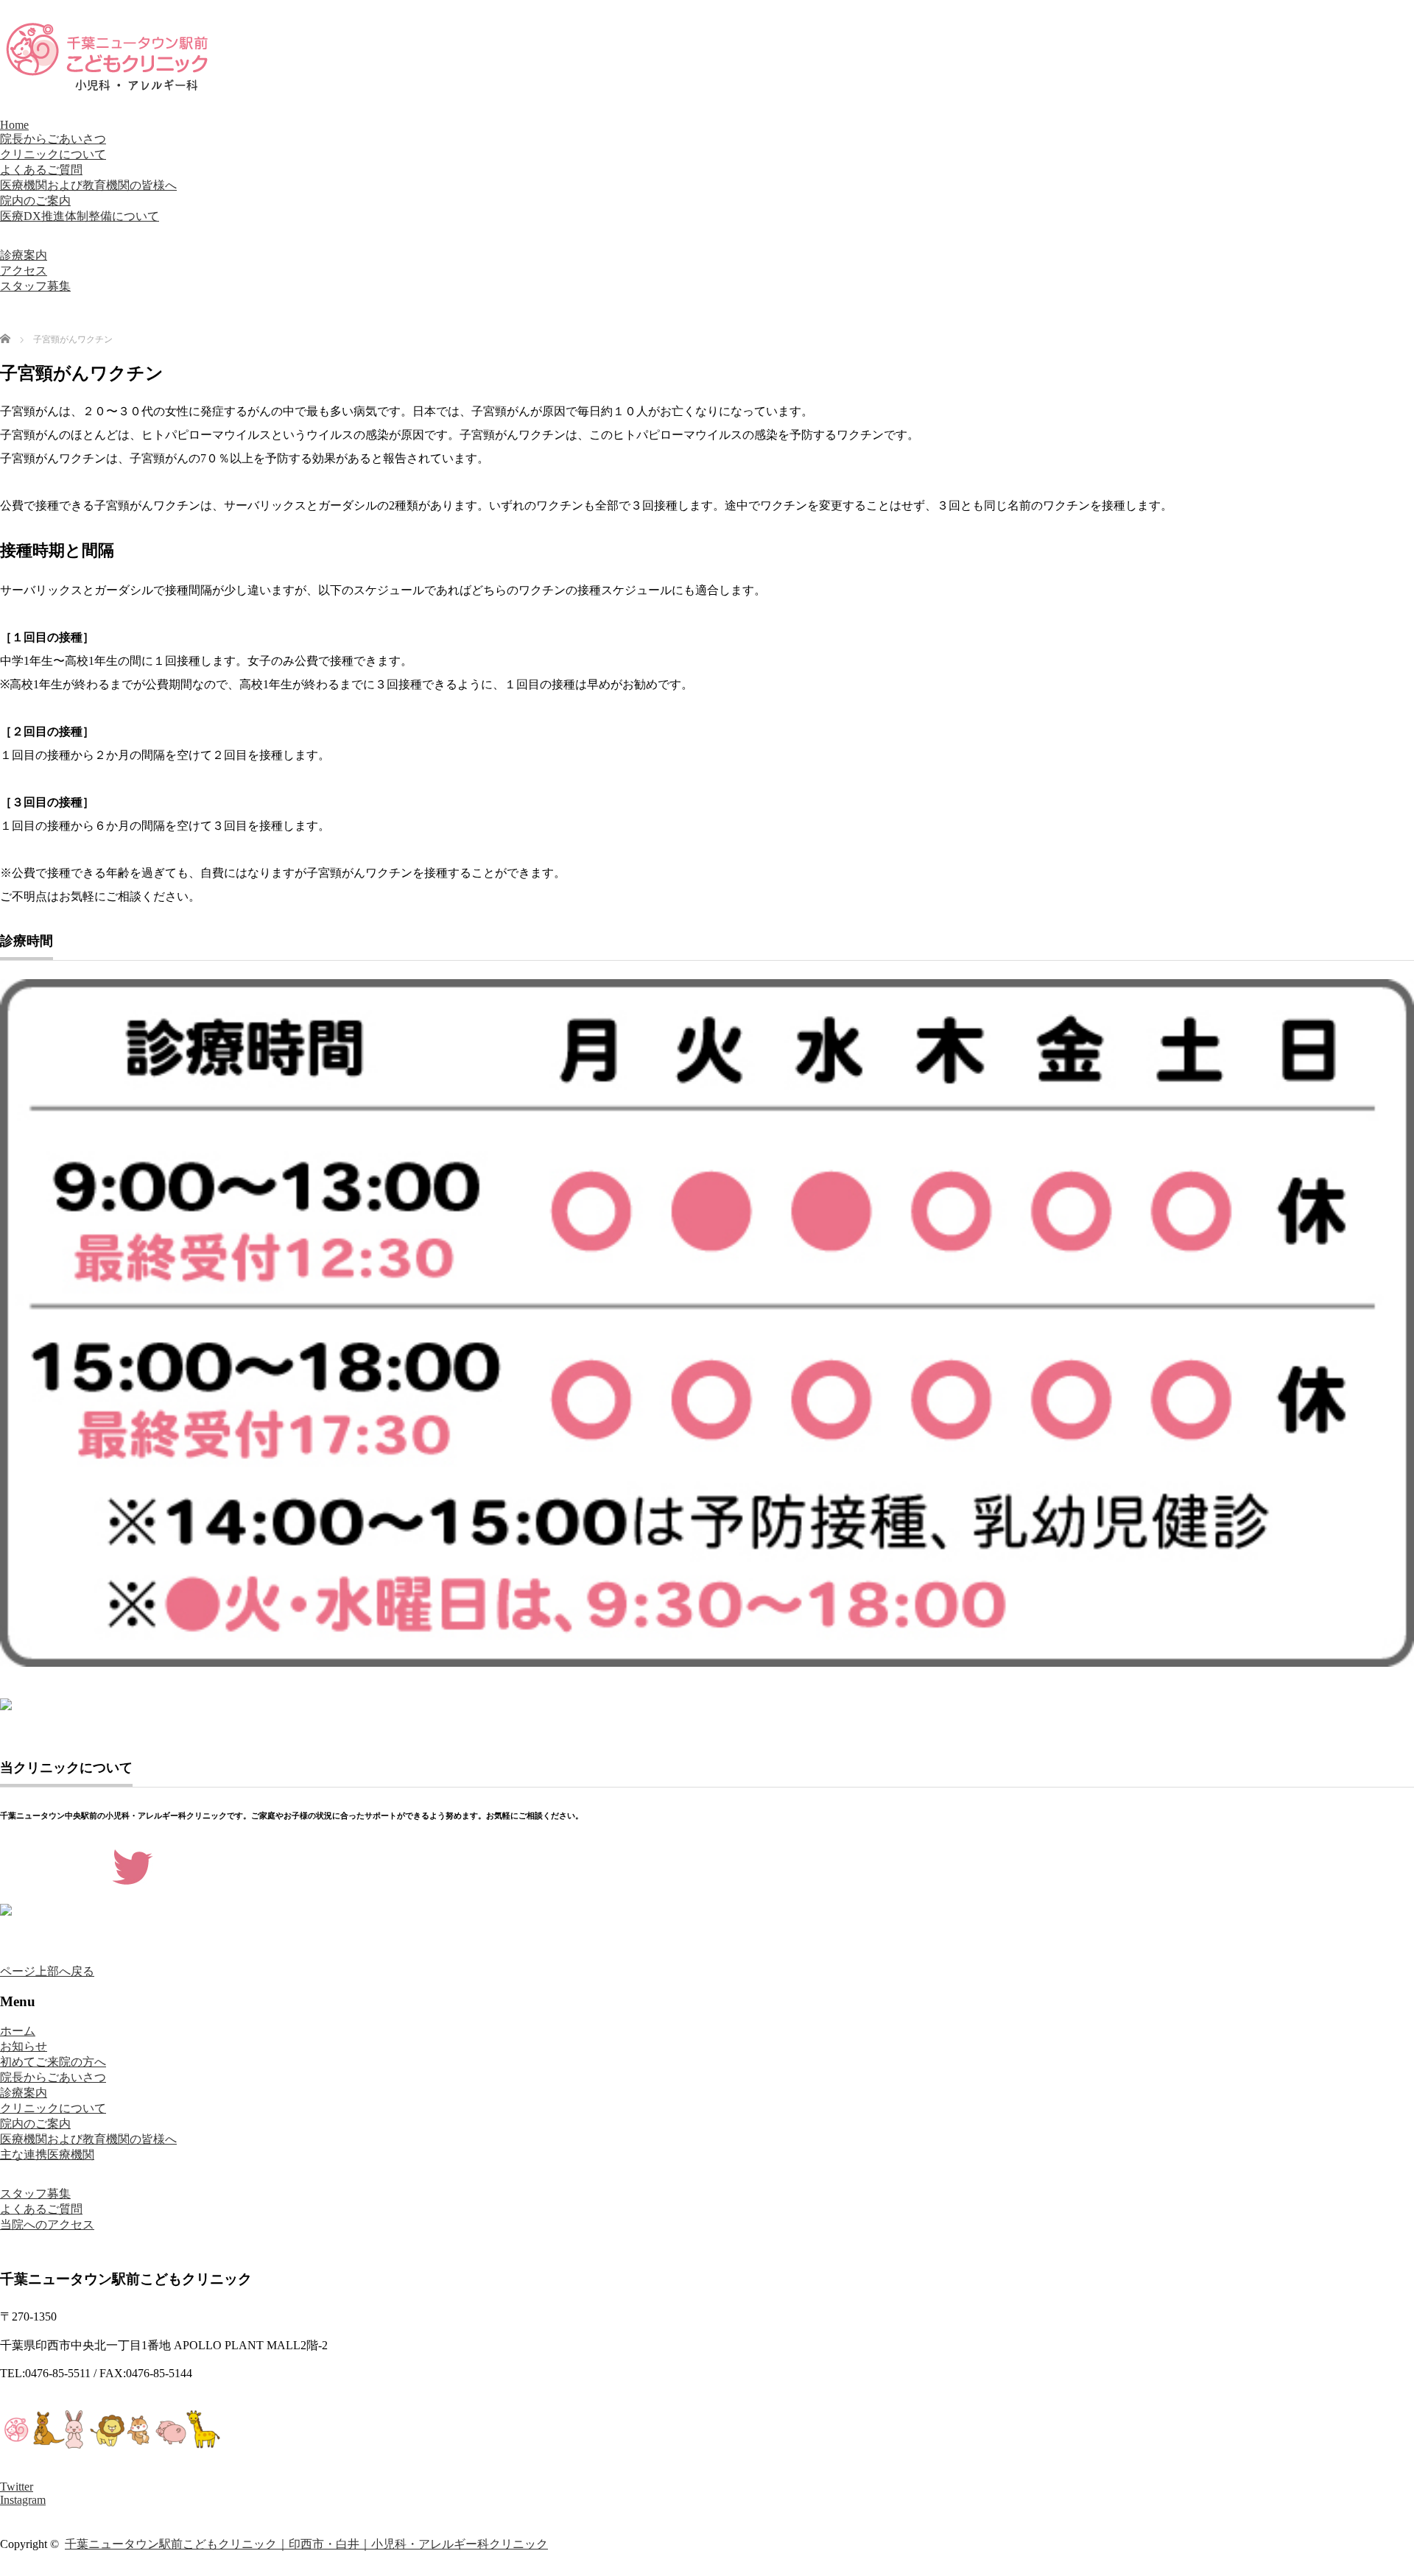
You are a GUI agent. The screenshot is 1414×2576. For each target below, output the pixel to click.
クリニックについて (53, 154)
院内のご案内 (35, 201)
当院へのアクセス (47, 2224)
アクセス (24, 271)
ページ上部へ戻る (47, 1971)
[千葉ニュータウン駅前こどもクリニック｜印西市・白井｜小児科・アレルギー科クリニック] (110, 88)
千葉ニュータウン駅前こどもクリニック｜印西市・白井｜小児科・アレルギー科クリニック (306, 2544)
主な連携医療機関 (47, 2155)
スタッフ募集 (35, 286)
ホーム (18, 2031)
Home (14, 125)
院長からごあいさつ (53, 139)
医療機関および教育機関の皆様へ (88, 185)
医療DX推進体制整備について (80, 216)
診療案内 (24, 255)
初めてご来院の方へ (53, 2062)
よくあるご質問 (41, 170)
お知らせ (24, 2046)
